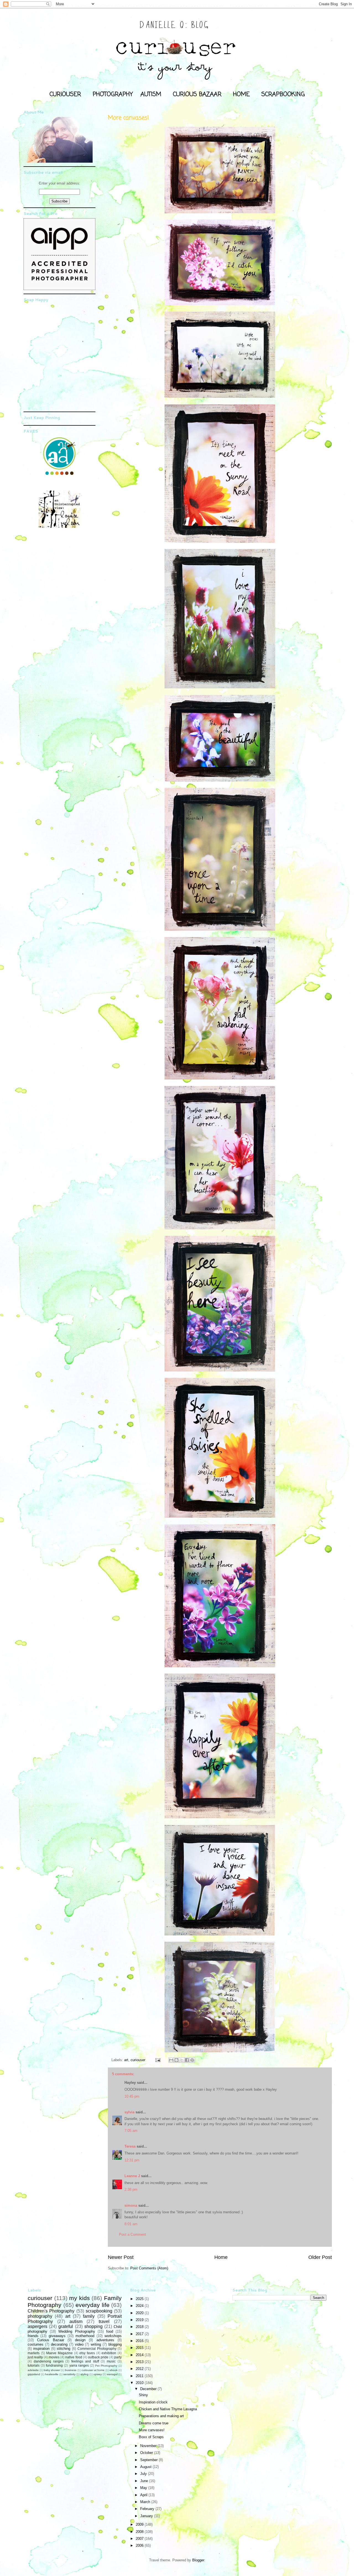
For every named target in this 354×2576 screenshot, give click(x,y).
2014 (140, 2355)
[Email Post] (158, 2060)
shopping (93, 2326)
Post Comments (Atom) (149, 2268)
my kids (80, 2298)
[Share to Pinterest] (192, 2060)
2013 (140, 2362)
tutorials (34, 2365)
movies (54, 2357)
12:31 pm (132, 2160)
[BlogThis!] (176, 2060)
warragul (112, 2374)
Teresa (130, 2146)
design (80, 2340)
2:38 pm (131, 2189)
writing (96, 2344)
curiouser (138, 2060)
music (111, 2361)
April (144, 2495)
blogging (115, 2344)
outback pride (98, 2357)
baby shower (52, 2370)
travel (104, 2321)
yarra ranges (79, 2365)
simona (131, 2205)
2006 (140, 2545)
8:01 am (131, 2224)
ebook (114, 2370)
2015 (140, 2348)
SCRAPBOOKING (283, 94)
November (149, 2446)
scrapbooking (99, 2311)
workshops (113, 2336)
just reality (35, 2357)
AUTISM (151, 94)
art (126, 2060)
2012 (140, 2369)
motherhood (85, 2336)
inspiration (41, 2349)
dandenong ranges (49, 2361)
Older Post (320, 2257)
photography (40, 2316)
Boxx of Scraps (151, 2437)
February (148, 2509)
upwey (98, 2374)
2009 (140, 2524)
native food (74, 2357)
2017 (140, 2334)
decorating (59, 2344)
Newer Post (121, 2257)
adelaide (33, 2370)
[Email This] (171, 2060)
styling (84, 2374)
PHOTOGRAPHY (113, 94)
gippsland (34, 2374)
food (110, 2331)
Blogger (198, 2560)
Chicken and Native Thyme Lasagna (168, 2409)
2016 (140, 2341)
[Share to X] (182, 2060)
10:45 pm (132, 2096)
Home (221, 2257)
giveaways (57, 2336)
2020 (140, 2313)
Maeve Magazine (59, 2353)
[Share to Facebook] (187, 2060)
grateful (66, 2326)
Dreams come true (154, 2423)
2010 (140, 2383)
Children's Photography (51, 2311)
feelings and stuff (85, 2361)
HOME (241, 94)
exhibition (109, 2353)
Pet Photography (106, 2366)
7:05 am (131, 2131)
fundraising (54, 2365)
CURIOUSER (65, 94)
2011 (140, 2376)
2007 (140, 2539)
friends (33, 2336)
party (118, 2357)
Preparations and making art (161, 2416)
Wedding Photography (77, 2331)
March (146, 2502)
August (146, 2467)
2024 (140, 2306)
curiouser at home (93, 2370)
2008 (140, 2532)
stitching (63, 2349)
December (149, 2389)
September (149, 2460)
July (144, 2474)
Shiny (143, 2395)
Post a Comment (132, 2234)
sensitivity (69, 2374)
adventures (105, 2340)
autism (76, 2321)
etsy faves (87, 2353)
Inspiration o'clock (153, 2402)
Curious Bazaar (50, 2340)
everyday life (93, 2305)
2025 (140, 2299)
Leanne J (132, 2176)
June (145, 2481)
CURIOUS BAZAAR (197, 94)
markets (34, 2353)
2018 (140, 2327)
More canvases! (152, 2430)
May (144, 2488)
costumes (36, 2344)
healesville (52, 2374)
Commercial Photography (97, 2349)
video (79, 2344)
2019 (140, 2320)
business (71, 2370)
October (147, 2453)
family (89, 2316)
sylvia (129, 2112)
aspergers (37, 2326)
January (147, 2516)
